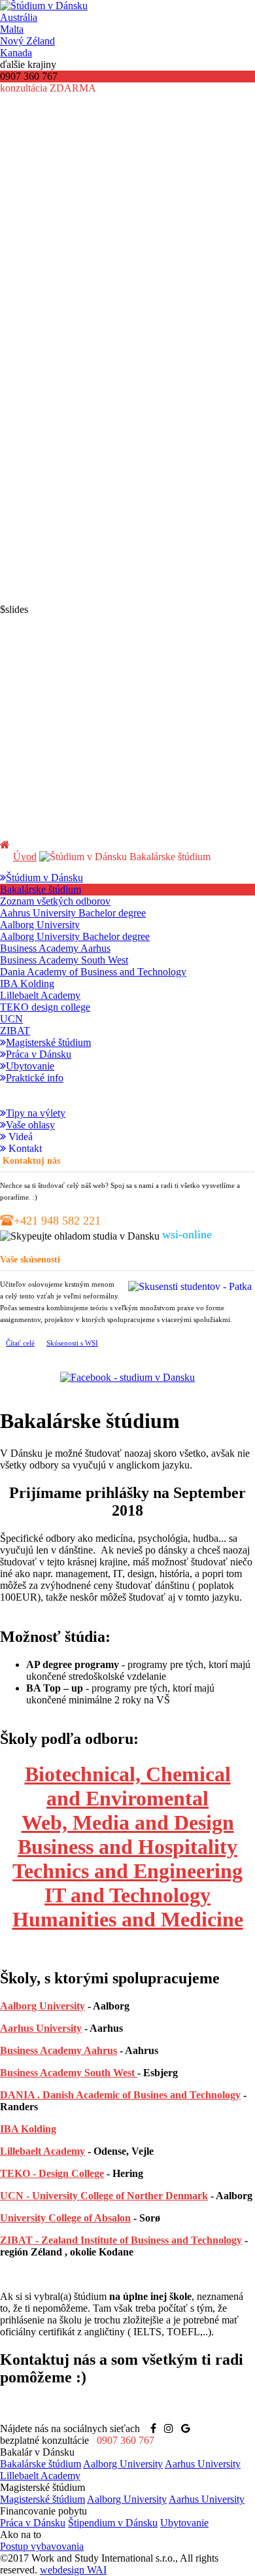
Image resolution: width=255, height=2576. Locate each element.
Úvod (25, 857)
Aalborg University (42, 2006)
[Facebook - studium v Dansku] (127, 1377)
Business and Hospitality (127, 1847)
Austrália (19, 17)
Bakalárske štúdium (41, 2464)
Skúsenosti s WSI (72, 1343)
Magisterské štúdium (42, 2499)
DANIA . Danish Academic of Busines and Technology (120, 2095)
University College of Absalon (65, 2218)
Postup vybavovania (42, 2546)
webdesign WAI (73, 2570)
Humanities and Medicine (128, 1919)
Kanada (16, 53)
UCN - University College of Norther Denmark (104, 2196)
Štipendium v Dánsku (113, 2523)
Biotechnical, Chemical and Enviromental (128, 1786)
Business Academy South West (69, 2073)
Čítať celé (20, 1343)
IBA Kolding (28, 2129)
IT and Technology (127, 1895)
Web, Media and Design (128, 1822)
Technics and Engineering (127, 1871)
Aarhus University (41, 2028)
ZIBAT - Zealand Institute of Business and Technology (121, 2240)
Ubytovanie (184, 2523)
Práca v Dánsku (33, 2523)
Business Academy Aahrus (59, 2050)
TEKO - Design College (52, 2173)
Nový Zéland (27, 41)
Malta (12, 29)
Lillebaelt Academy (42, 2151)
